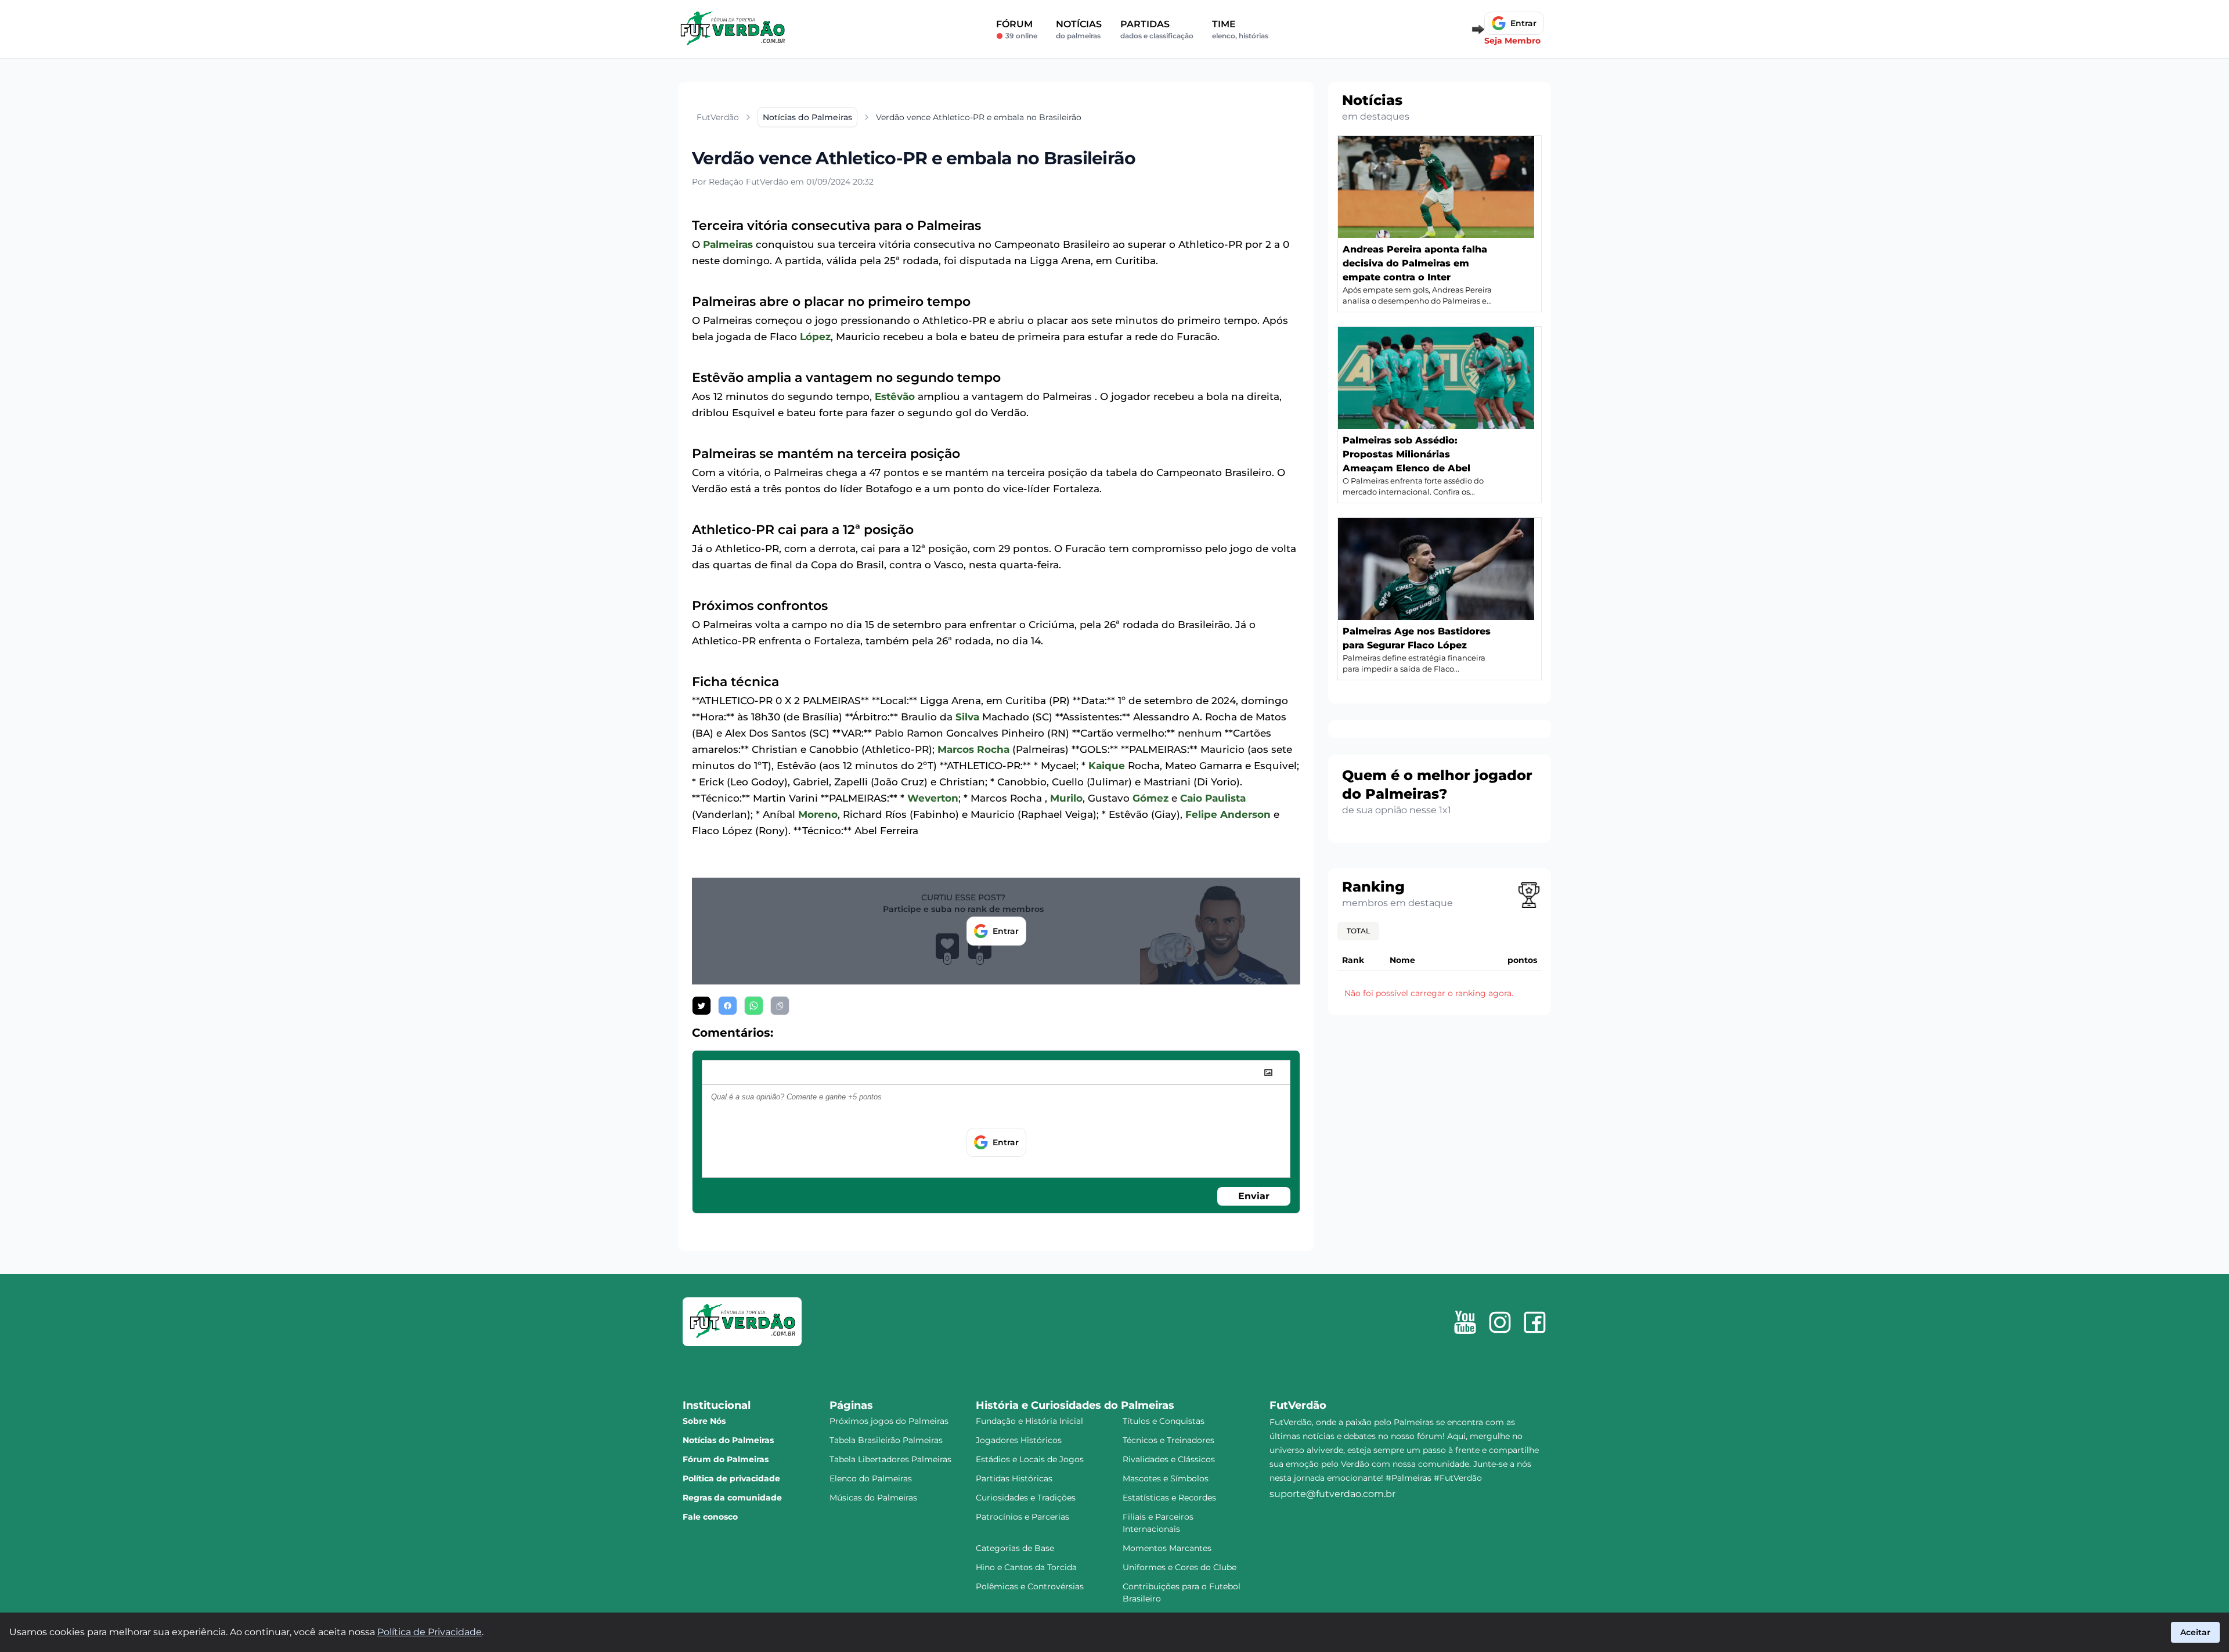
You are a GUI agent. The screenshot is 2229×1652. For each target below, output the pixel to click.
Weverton (933, 798)
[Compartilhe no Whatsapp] (754, 1006)
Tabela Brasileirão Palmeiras (886, 1440)
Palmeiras (728, 244)
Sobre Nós (704, 1421)
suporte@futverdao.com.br (1332, 1494)
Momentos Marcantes (1167, 1548)
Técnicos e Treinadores (1168, 1440)
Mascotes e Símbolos (1166, 1478)
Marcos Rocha (973, 749)
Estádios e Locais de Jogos (1030, 1459)
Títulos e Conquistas (1164, 1421)
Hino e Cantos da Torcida (1026, 1567)
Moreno (818, 814)
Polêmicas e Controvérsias (1030, 1586)
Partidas (1157, 29)
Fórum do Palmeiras (726, 1459)
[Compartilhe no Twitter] (701, 1006)
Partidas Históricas (1014, 1478)
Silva (967, 717)
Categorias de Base (1015, 1548)
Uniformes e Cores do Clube (1180, 1567)
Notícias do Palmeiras (728, 1440)
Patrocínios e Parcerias (1022, 1517)
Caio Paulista (1213, 798)
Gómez (1150, 798)
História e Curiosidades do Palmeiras (1075, 1405)
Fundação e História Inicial (1029, 1421)
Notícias (1079, 29)
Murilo (1066, 798)
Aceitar (2195, 1632)
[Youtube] (1465, 1322)
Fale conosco (710, 1517)
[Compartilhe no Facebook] (728, 1006)
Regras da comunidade (732, 1498)
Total (1358, 931)
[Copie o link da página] (780, 1006)
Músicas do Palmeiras (873, 1498)
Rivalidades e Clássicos (1169, 1459)
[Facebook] (1535, 1322)
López (815, 337)
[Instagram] (1500, 1322)
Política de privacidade (731, 1478)
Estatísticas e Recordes (1169, 1498)
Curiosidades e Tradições (1026, 1498)
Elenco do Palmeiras (871, 1478)
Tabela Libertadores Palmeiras (890, 1459)
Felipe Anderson (1228, 814)
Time (1240, 29)
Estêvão (895, 396)
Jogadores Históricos (1019, 1440)
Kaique (1107, 766)
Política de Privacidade (430, 1632)
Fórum (1017, 29)
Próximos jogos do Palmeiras (889, 1421)
